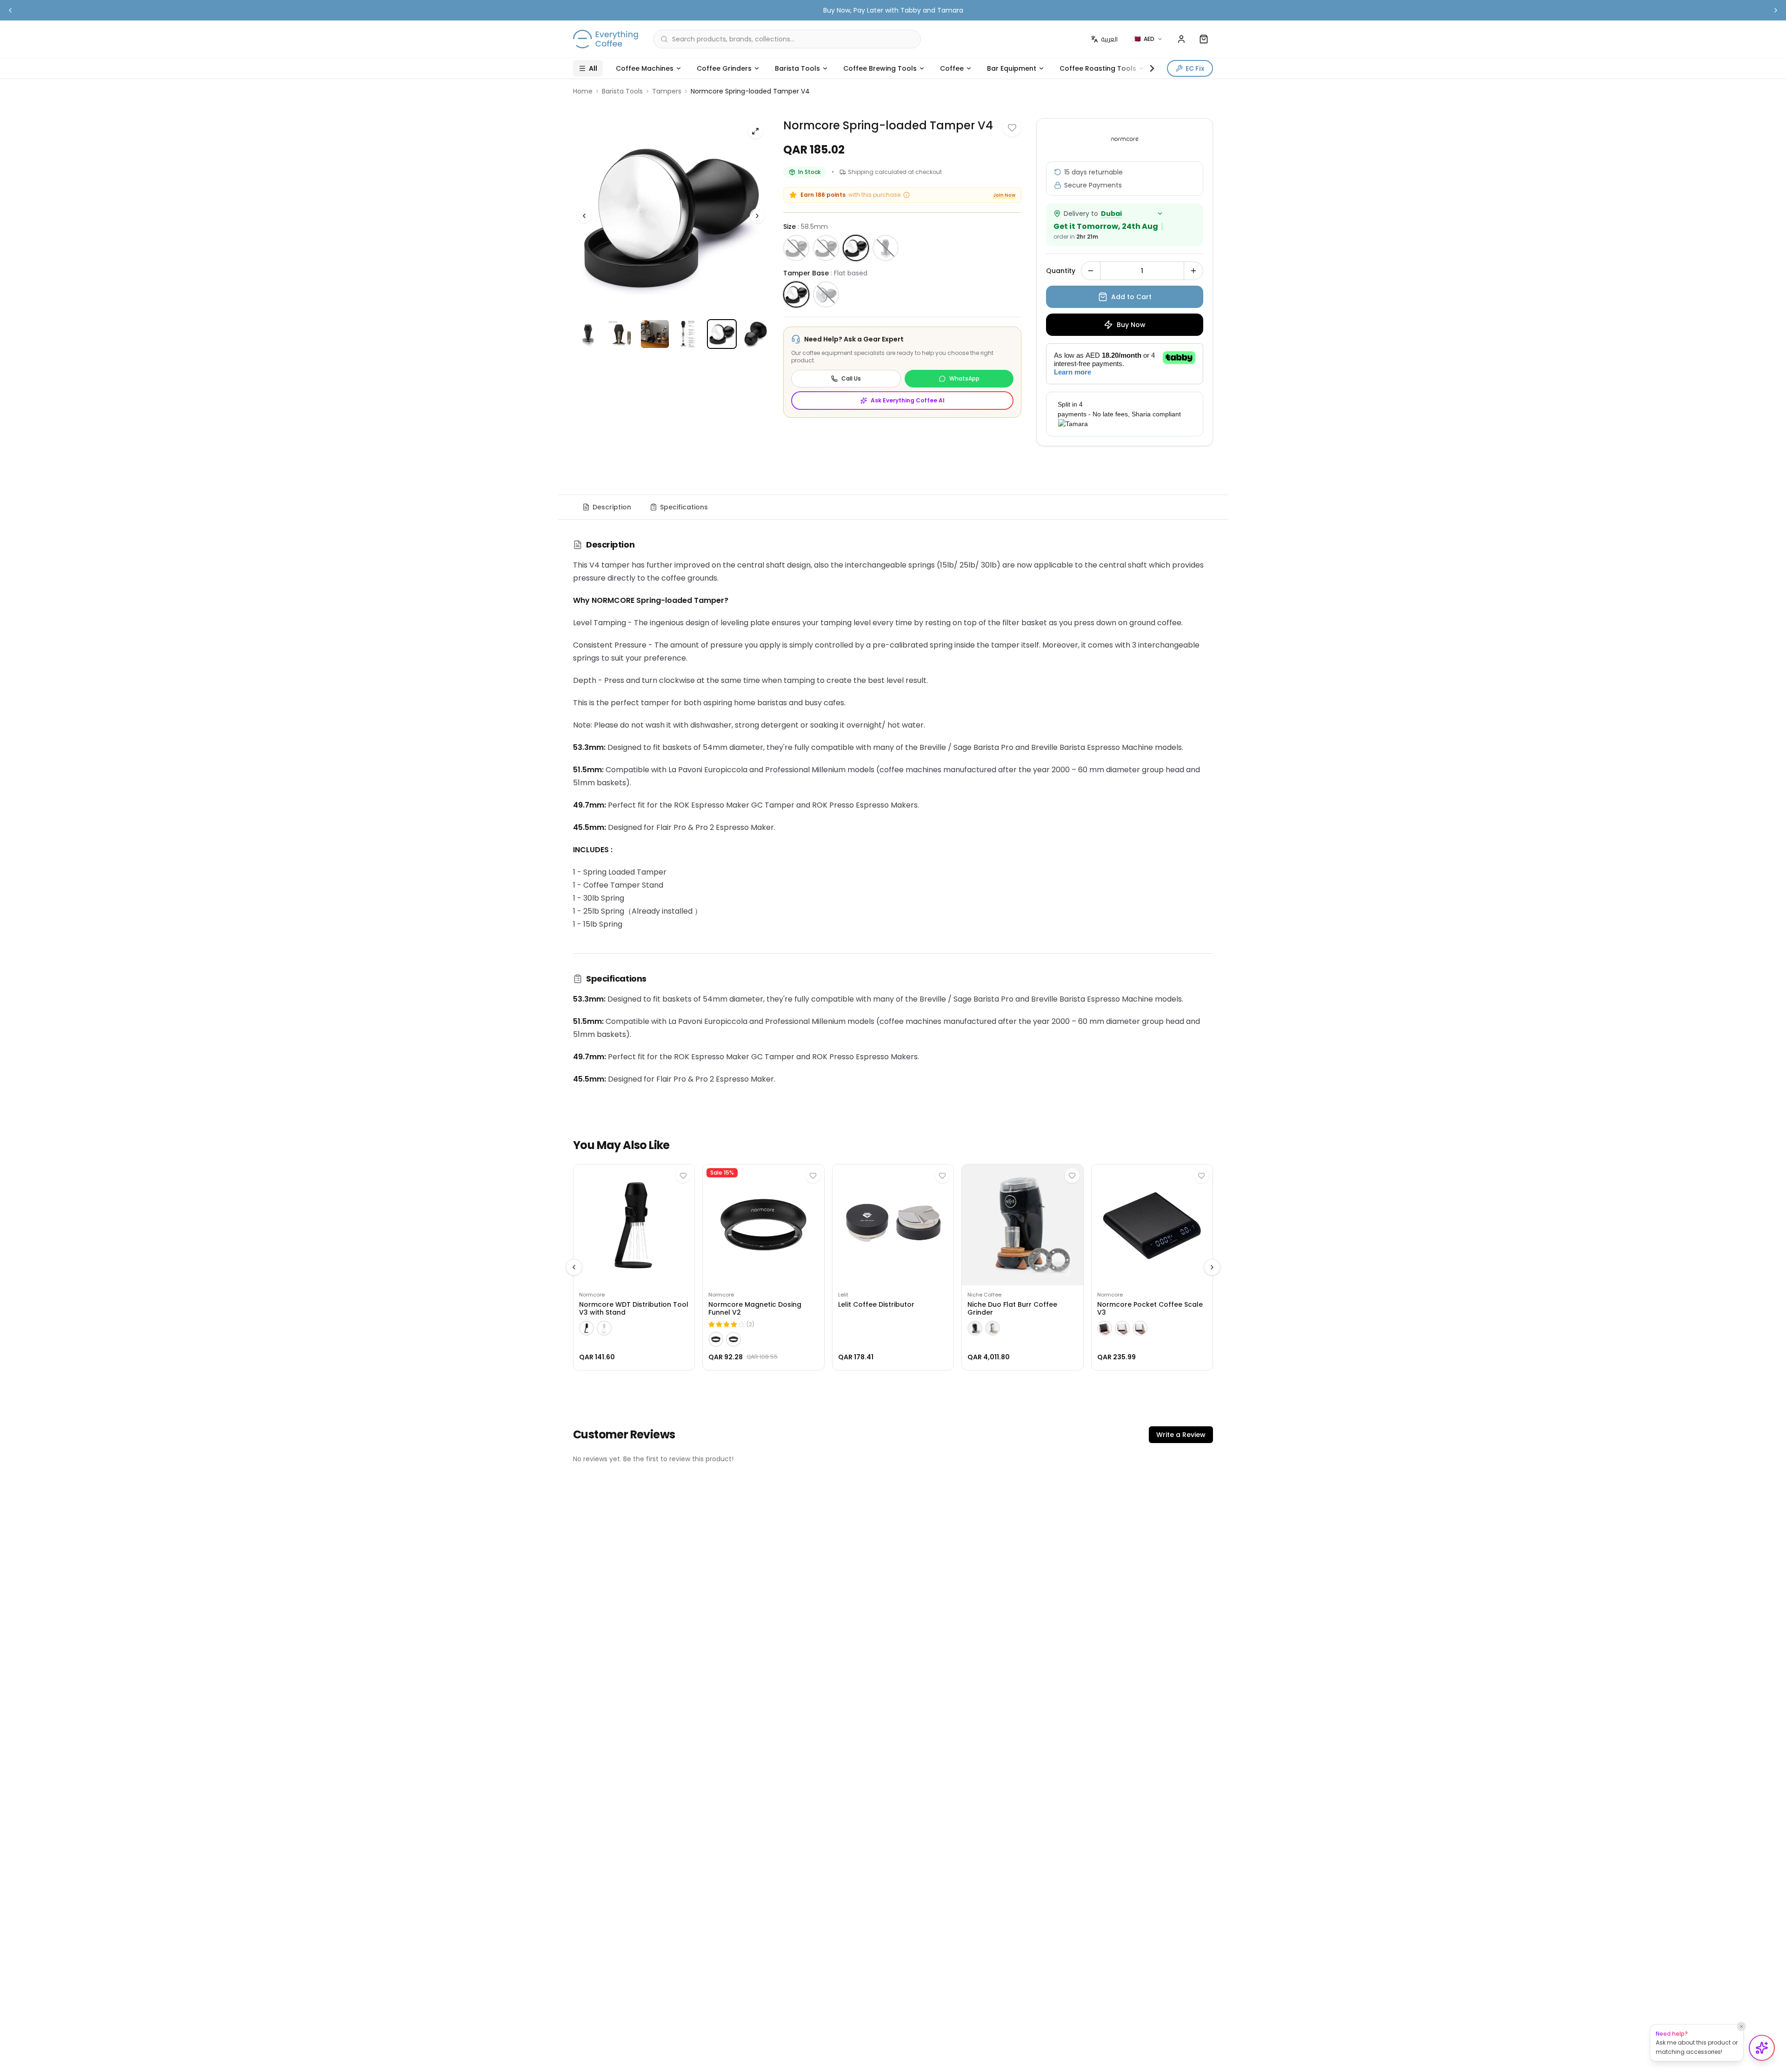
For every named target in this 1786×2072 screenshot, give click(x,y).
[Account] (1181, 39)
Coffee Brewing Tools (880, 68)
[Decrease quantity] (1091, 271)
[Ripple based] (826, 294)
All (593, 68)
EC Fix (1195, 68)
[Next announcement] (1776, 10)
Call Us (851, 378)
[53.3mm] (826, 248)
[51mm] (796, 248)
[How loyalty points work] (906, 195)
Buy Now (1131, 325)
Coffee (952, 68)
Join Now (1004, 195)
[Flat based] (796, 294)
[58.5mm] (856, 248)
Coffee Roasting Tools (1098, 68)
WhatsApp (964, 378)
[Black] (586, 1328)
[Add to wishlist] (1012, 127)
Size (806, 227)
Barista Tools (797, 68)
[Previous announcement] (10, 10)
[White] (604, 1328)
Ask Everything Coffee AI (908, 400)
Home (583, 91)
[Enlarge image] (755, 131)
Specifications (684, 507)
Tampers (667, 91)
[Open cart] (1204, 39)
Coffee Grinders (724, 68)
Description (612, 507)
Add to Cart (1131, 297)
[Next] (757, 216)
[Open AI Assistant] (1762, 2048)
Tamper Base (825, 273)
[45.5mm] (886, 248)
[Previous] (584, 216)
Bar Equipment (1012, 68)
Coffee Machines (645, 68)
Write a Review (1181, 1435)
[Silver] (1140, 1328)
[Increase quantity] (1193, 271)
